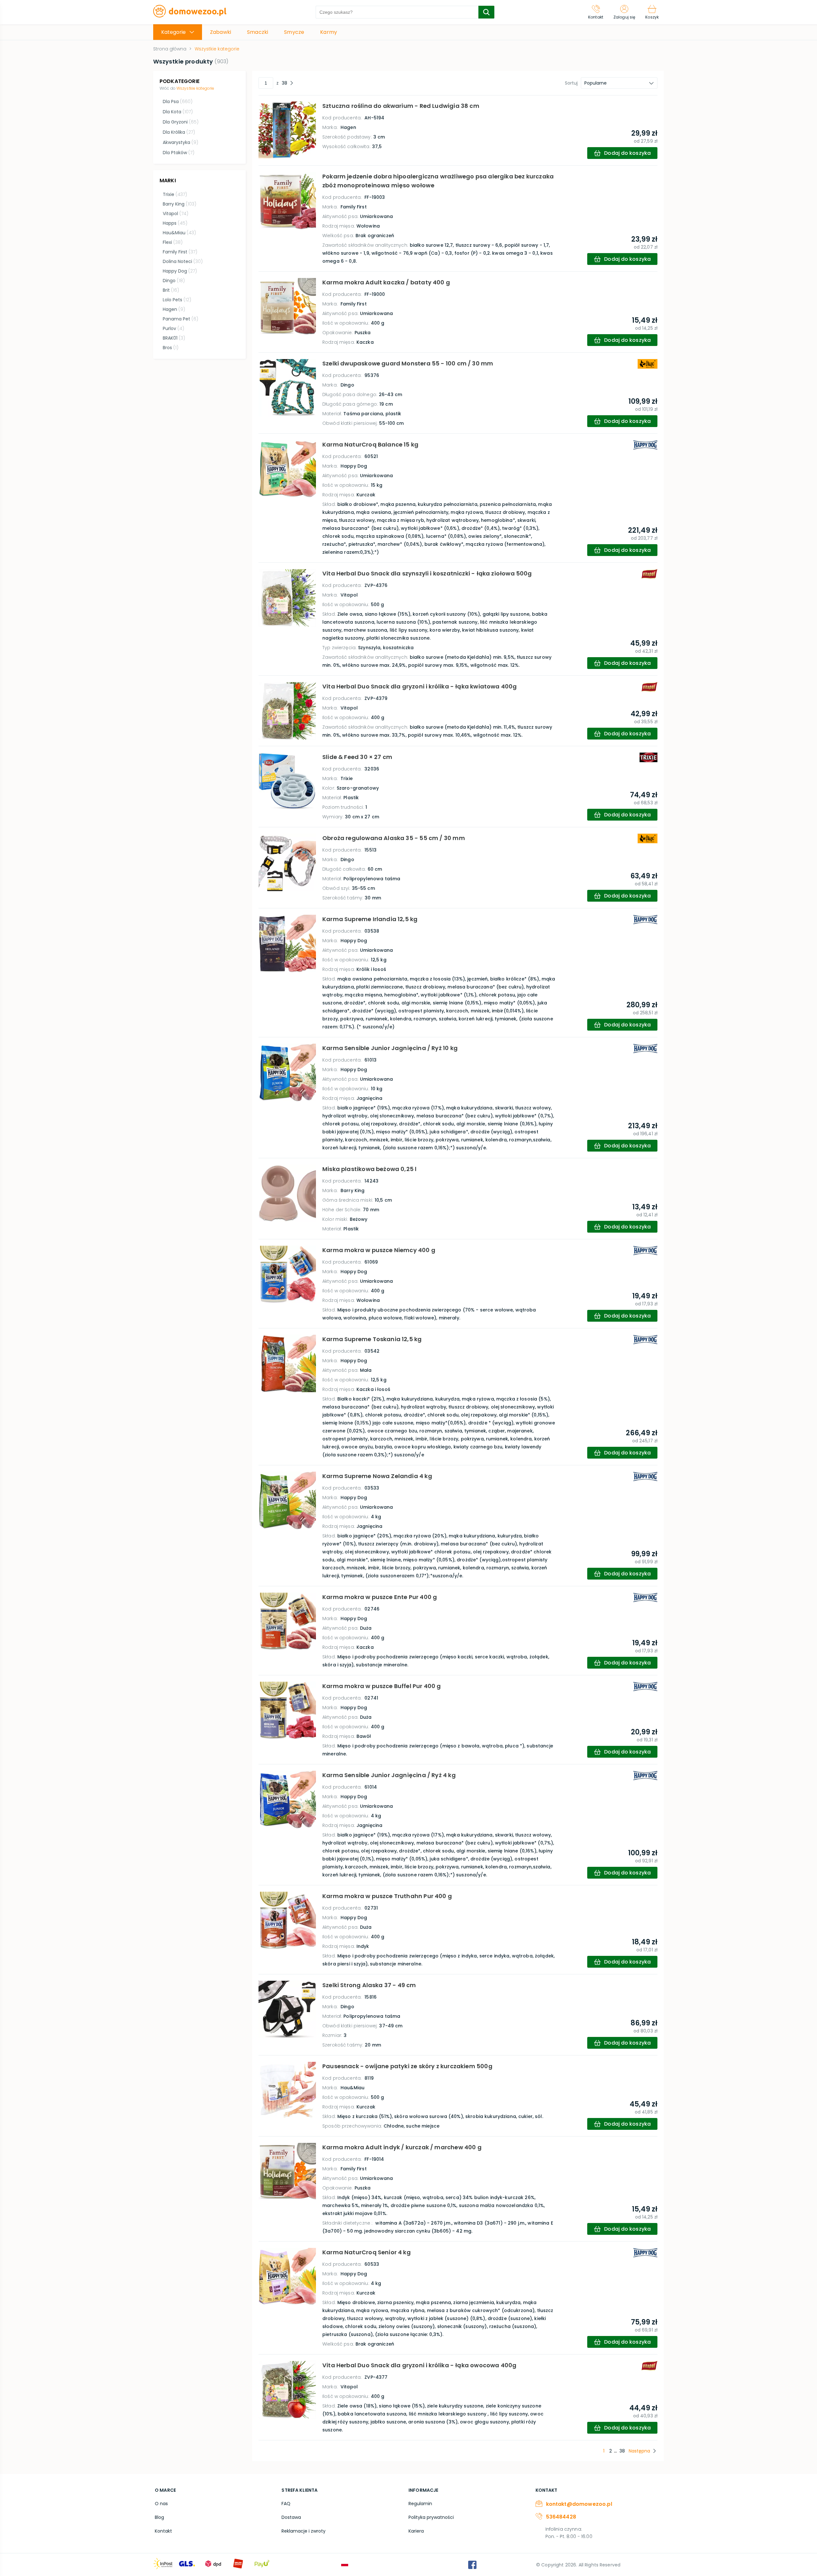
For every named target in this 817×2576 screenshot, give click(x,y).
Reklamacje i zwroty (304, 2531)
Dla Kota (178, 112)
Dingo (174, 281)
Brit (171, 290)
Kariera (416, 2531)
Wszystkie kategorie (195, 88)
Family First (180, 252)
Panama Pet (180, 319)
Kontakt (163, 2531)
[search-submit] (486, 12)
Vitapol (176, 214)
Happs (175, 223)
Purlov (173, 328)
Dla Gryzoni (181, 122)
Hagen (174, 309)
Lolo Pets (177, 300)
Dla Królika (179, 132)
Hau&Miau (179, 233)
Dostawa (291, 2517)
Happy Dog (180, 271)
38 (285, 83)
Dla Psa (178, 101)
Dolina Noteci (183, 261)
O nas (161, 2504)
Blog (159, 2517)
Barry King (180, 204)
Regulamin (420, 2504)
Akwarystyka (180, 142)
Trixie (175, 194)
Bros (171, 348)
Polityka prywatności (431, 2517)
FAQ (286, 2504)
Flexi (173, 242)
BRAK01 (174, 338)
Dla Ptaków (179, 153)
